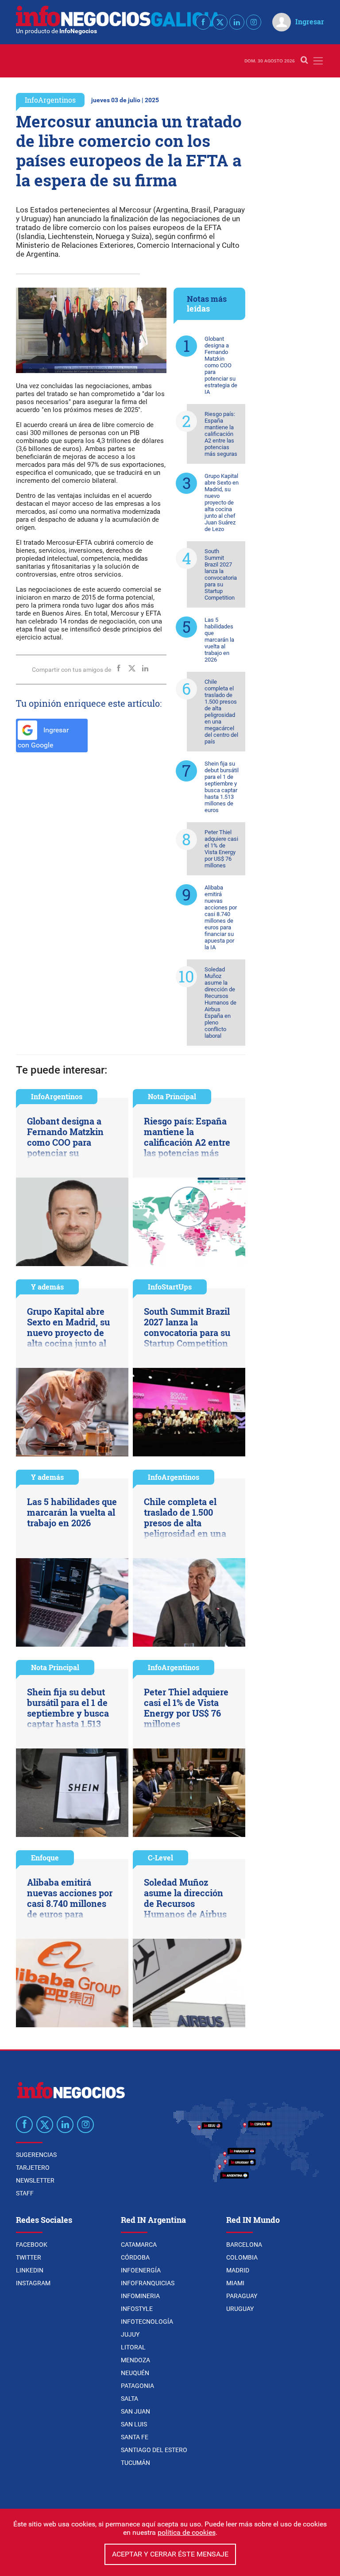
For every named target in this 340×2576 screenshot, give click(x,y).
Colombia (242, 2257)
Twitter (29, 2257)
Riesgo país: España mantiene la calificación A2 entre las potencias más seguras (221, 434)
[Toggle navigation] (318, 61)
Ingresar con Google (43, 738)
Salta (129, 2399)
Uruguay (240, 2309)
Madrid (238, 2270)
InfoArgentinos (50, 100)
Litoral (133, 2347)
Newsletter (35, 2180)
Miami (235, 2283)
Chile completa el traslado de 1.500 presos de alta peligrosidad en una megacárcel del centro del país (221, 712)
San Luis (134, 2424)
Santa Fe (135, 2437)
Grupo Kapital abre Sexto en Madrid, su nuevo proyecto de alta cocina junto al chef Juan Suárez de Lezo (222, 502)
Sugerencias (36, 2155)
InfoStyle (137, 2309)
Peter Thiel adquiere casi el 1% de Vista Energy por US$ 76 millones (221, 849)
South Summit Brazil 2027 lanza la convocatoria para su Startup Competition (221, 574)
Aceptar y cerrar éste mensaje (170, 2554)
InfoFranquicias (148, 2283)
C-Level (160, 1858)
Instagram (33, 2283)
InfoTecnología (147, 2322)
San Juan (135, 2411)
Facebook (32, 2245)
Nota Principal (172, 1096)
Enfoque (45, 1858)
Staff (25, 2193)
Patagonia (137, 2386)
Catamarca (139, 2245)
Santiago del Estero (154, 2450)
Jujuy (130, 2334)
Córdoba (135, 2257)
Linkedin (30, 2270)
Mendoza (135, 2360)
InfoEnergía (141, 2270)
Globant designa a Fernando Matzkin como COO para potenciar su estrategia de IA (221, 365)
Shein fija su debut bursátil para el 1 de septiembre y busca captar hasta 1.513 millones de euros (222, 787)
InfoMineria (140, 2296)
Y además (47, 1287)
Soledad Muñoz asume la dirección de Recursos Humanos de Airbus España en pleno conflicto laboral (220, 1003)
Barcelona (244, 2245)
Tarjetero (33, 2168)
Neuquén (135, 2373)
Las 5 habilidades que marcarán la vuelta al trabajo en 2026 (219, 640)
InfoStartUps (170, 1287)
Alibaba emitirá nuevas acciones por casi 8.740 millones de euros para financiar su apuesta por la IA (221, 917)
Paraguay (242, 2296)
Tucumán (135, 2463)
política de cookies (187, 2532)
